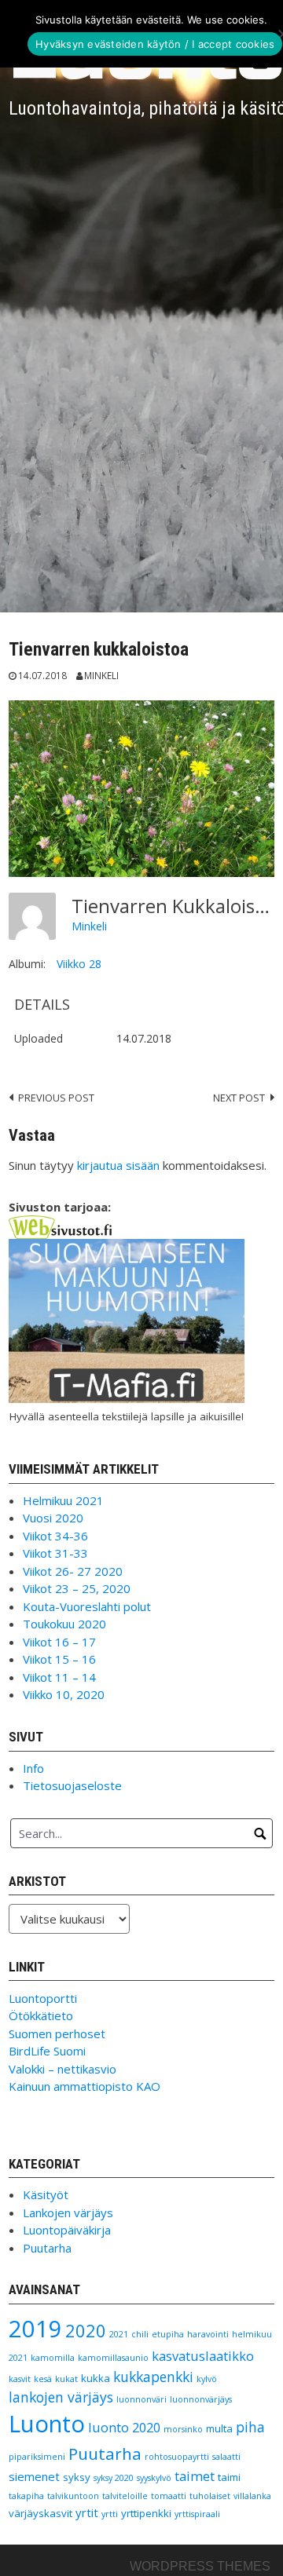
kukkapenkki (153, 2377)
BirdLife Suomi (47, 2051)
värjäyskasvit (40, 2513)
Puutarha (47, 2248)
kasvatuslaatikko (203, 2356)
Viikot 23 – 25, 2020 (77, 1588)
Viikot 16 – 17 (59, 1642)
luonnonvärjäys (201, 2399)
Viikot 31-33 (55, 1553)
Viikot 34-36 (55, 1536)
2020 (86, 2331)
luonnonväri (141, 2399)
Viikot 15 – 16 (59, 1659)
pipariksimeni (37, 2457)
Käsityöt (46, 2194)
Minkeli (101, 675)
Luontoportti (43, 1998)
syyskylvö (154, 2478)
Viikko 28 (79, 964)
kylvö (207, 2379)
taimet (195, 2476)
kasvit (20, 2379)
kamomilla (53, 2358)
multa (219, 2428)
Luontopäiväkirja (67, 2230)
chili (140, 2334)
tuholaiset (210, 2496)
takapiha (26, 2496)
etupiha (168, 2334)
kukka (96, 2378)
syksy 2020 (114, 2478)
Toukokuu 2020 (64, 1624)
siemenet (34, 2476)
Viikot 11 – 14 (59, 1677)
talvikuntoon (73, 2496)
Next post (239, 1098)
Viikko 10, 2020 (64, 1694)
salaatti (226, 2457)
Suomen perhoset (57, 2033)
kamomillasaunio (113, 2358)
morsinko (183, 2429)
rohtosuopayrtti (177, 2457)
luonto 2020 (124, 2427)
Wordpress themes (200, 2566)
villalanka (252, 2496)
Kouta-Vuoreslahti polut (87, 1606)
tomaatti (169, 2496)
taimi (229, 2477)
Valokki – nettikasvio (62, 2069)
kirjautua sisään (118, 1165)
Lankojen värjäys (68, 2212)
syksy (77, 2477)
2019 (35, 2329)
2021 (119, 2334)
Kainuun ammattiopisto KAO (85, 2086)
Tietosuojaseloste (72, 1785)
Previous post (56, 1098)
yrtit (87, 2512)
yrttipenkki (146, 2513)
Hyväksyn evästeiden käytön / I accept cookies (155, 44)
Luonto (47, 2424)
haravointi (208, 2334)
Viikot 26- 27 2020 (73, 1571)
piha (250, 2427)
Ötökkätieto (41, 2015)
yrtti (110, 2514)
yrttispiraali (197, 2514)
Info (33, 1768)
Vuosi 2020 (53, 1518)
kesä (43, 2379)
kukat (66, 2379)
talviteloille (125, 2496)
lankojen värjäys (61, 2397)
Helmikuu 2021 (63, 1500)
